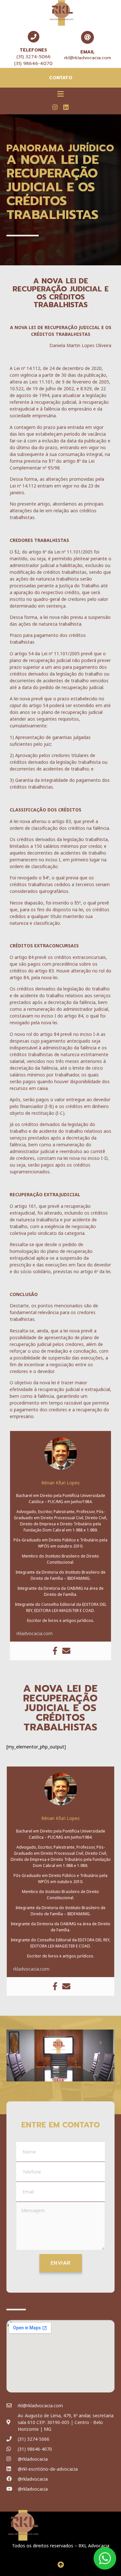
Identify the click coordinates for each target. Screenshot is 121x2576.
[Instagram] (55, 107)
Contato (61, 78)
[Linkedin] (66, 107)
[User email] (66, 1651)
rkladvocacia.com (35, 1633)
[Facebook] (55, 1651)
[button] (60, 94)
